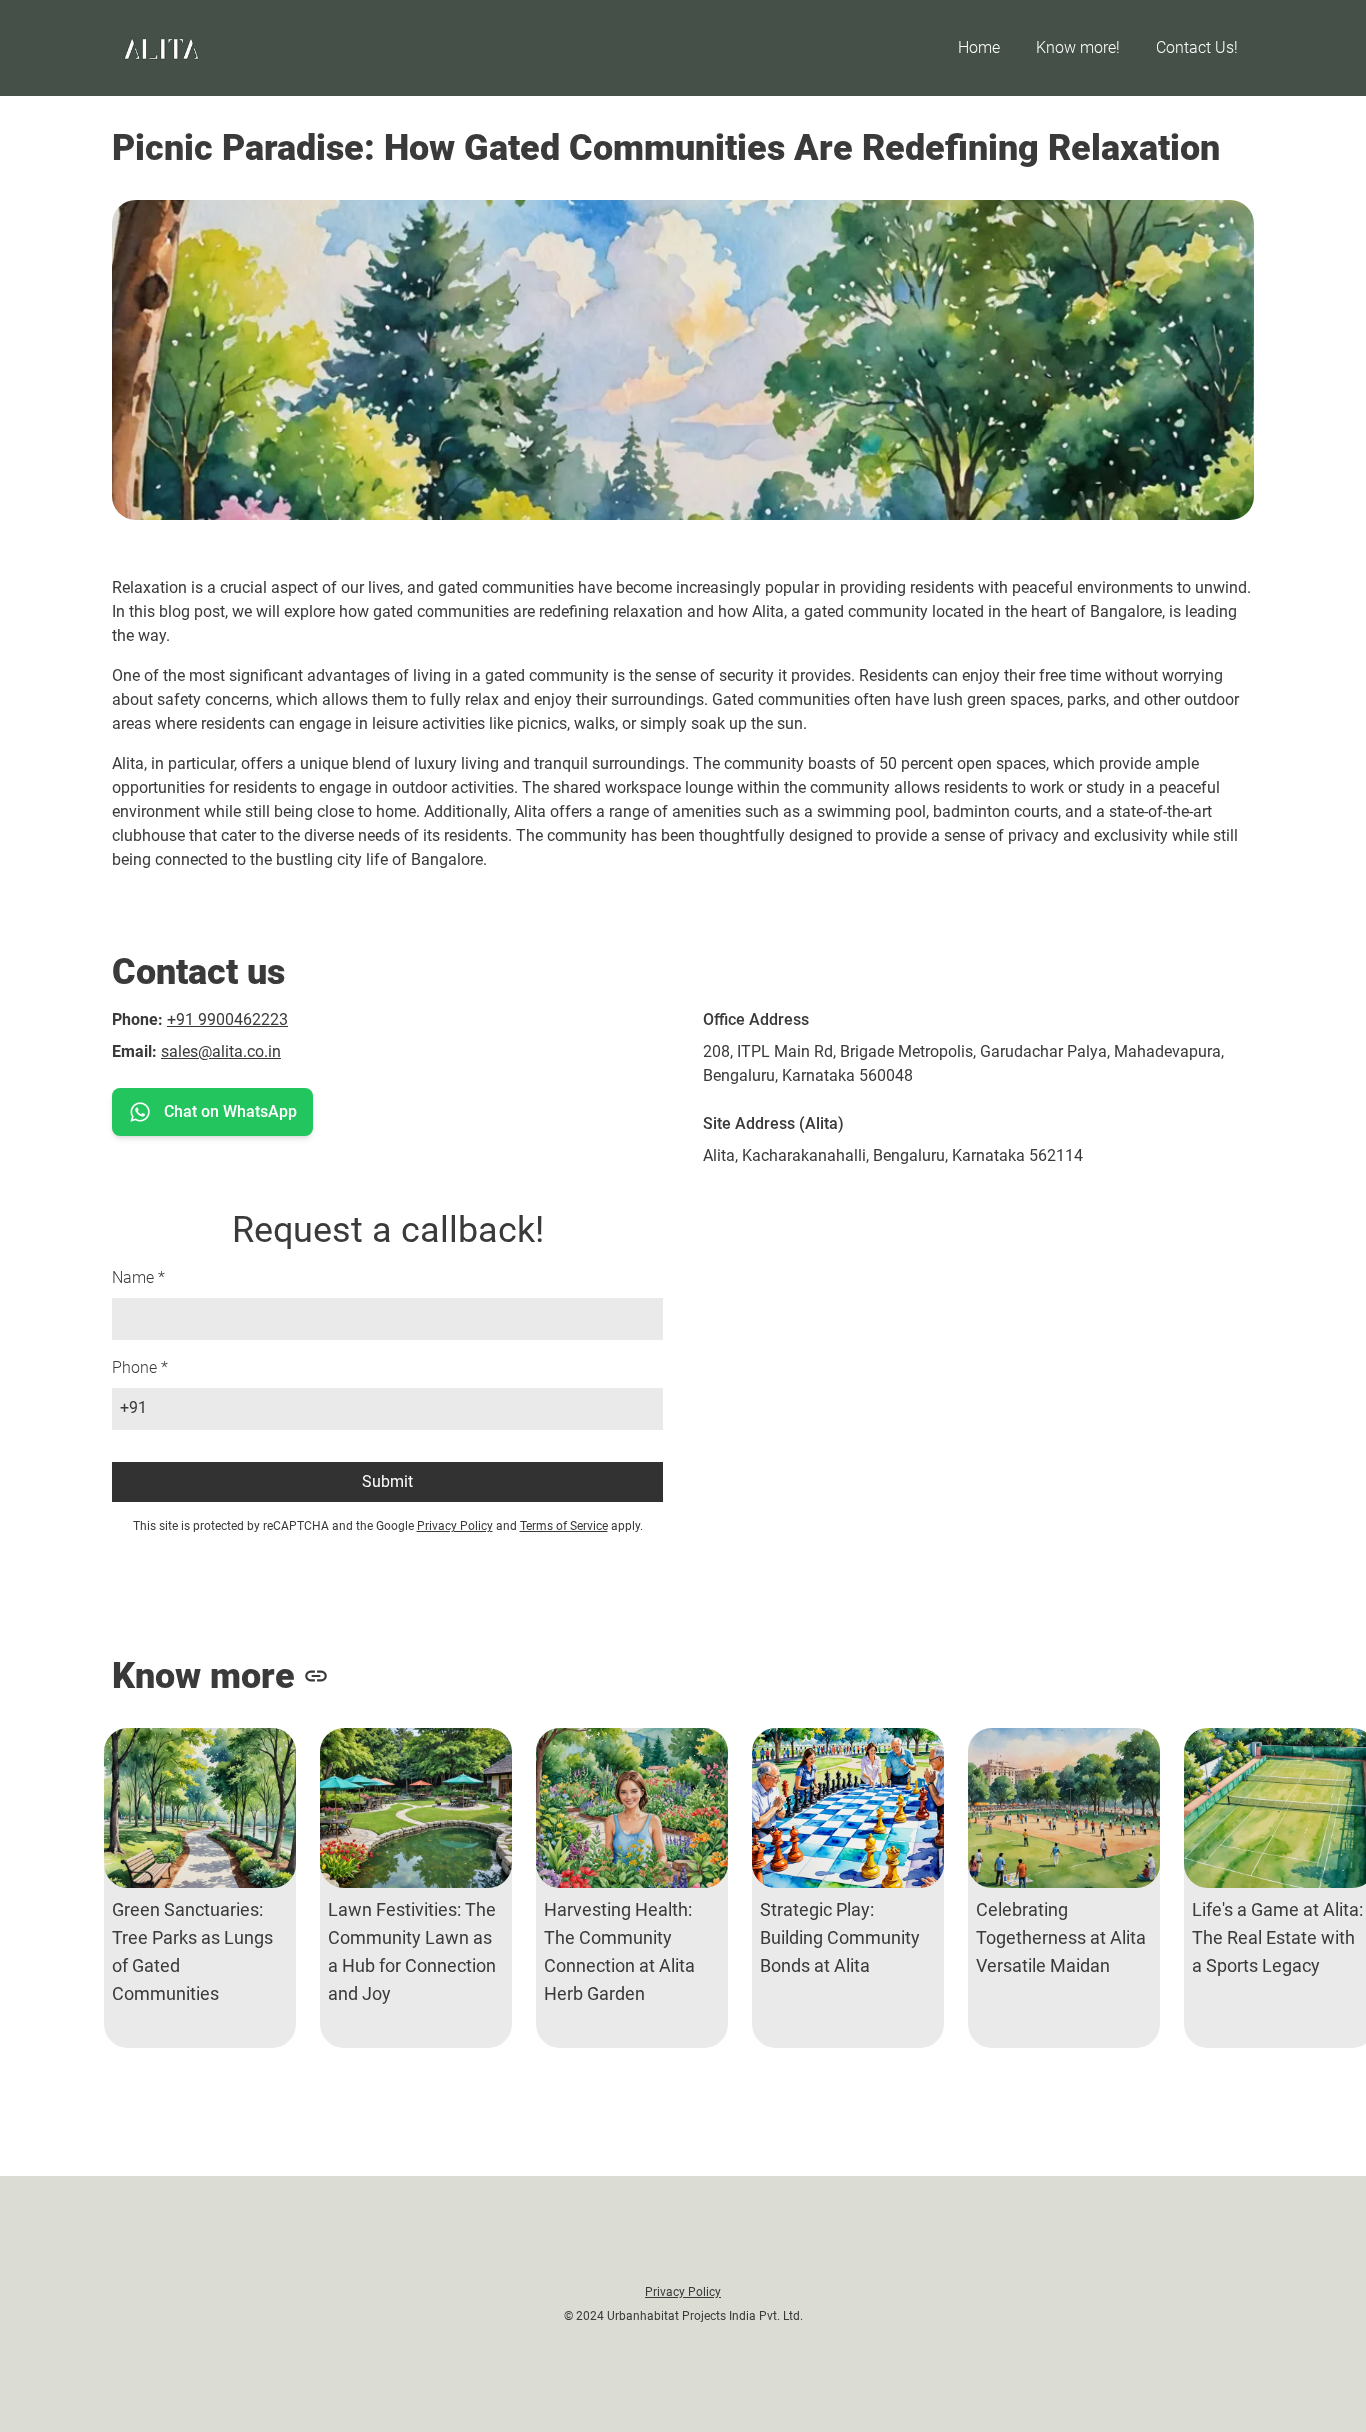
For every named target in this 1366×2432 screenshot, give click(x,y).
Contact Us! (1197, 47)
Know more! (1078, 47)
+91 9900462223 (227, 1019)
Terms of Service (564, 1526)
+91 (133, 1407)
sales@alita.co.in (221, 1051)
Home (979, 47)
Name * (138, 1277)
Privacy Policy (455, 1526)
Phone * (140, 1367)
